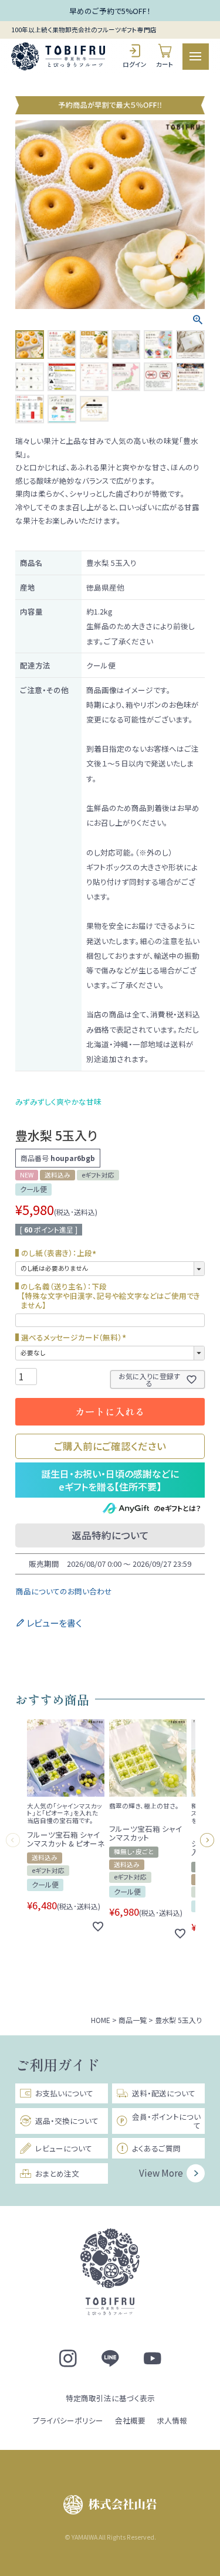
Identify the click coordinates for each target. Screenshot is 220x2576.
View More (161, 2173)
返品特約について (110, 1535)
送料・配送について (164, 2093)
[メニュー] (196, 57)
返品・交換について (67, 2121)
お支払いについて (64, 2093)
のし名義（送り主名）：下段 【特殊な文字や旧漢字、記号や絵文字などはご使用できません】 (110, 1296)
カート (165, 64)
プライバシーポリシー (68, 2420)
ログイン (135, 64)
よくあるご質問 (156, 2148)
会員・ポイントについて (166, 2121)
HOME (101, 2020)
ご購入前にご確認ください (110, 1446)
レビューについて (64, 2148)
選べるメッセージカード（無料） (75, 1338)
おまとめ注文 (57, 2173)
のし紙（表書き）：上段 (60, 1253)
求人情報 (172, 2420)
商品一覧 (133, 2020)
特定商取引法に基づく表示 (110, 2398)
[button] (15, 1840)
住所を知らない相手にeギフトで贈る (110, 1480)
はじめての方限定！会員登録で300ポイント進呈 (110, 18)
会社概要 (130, 2420)
